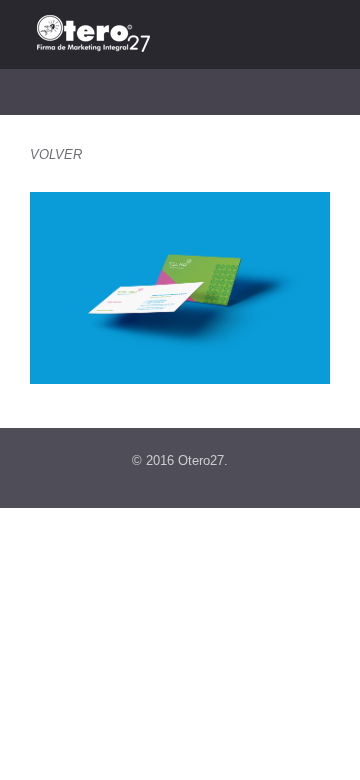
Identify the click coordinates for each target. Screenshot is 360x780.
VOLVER (56, 154)
